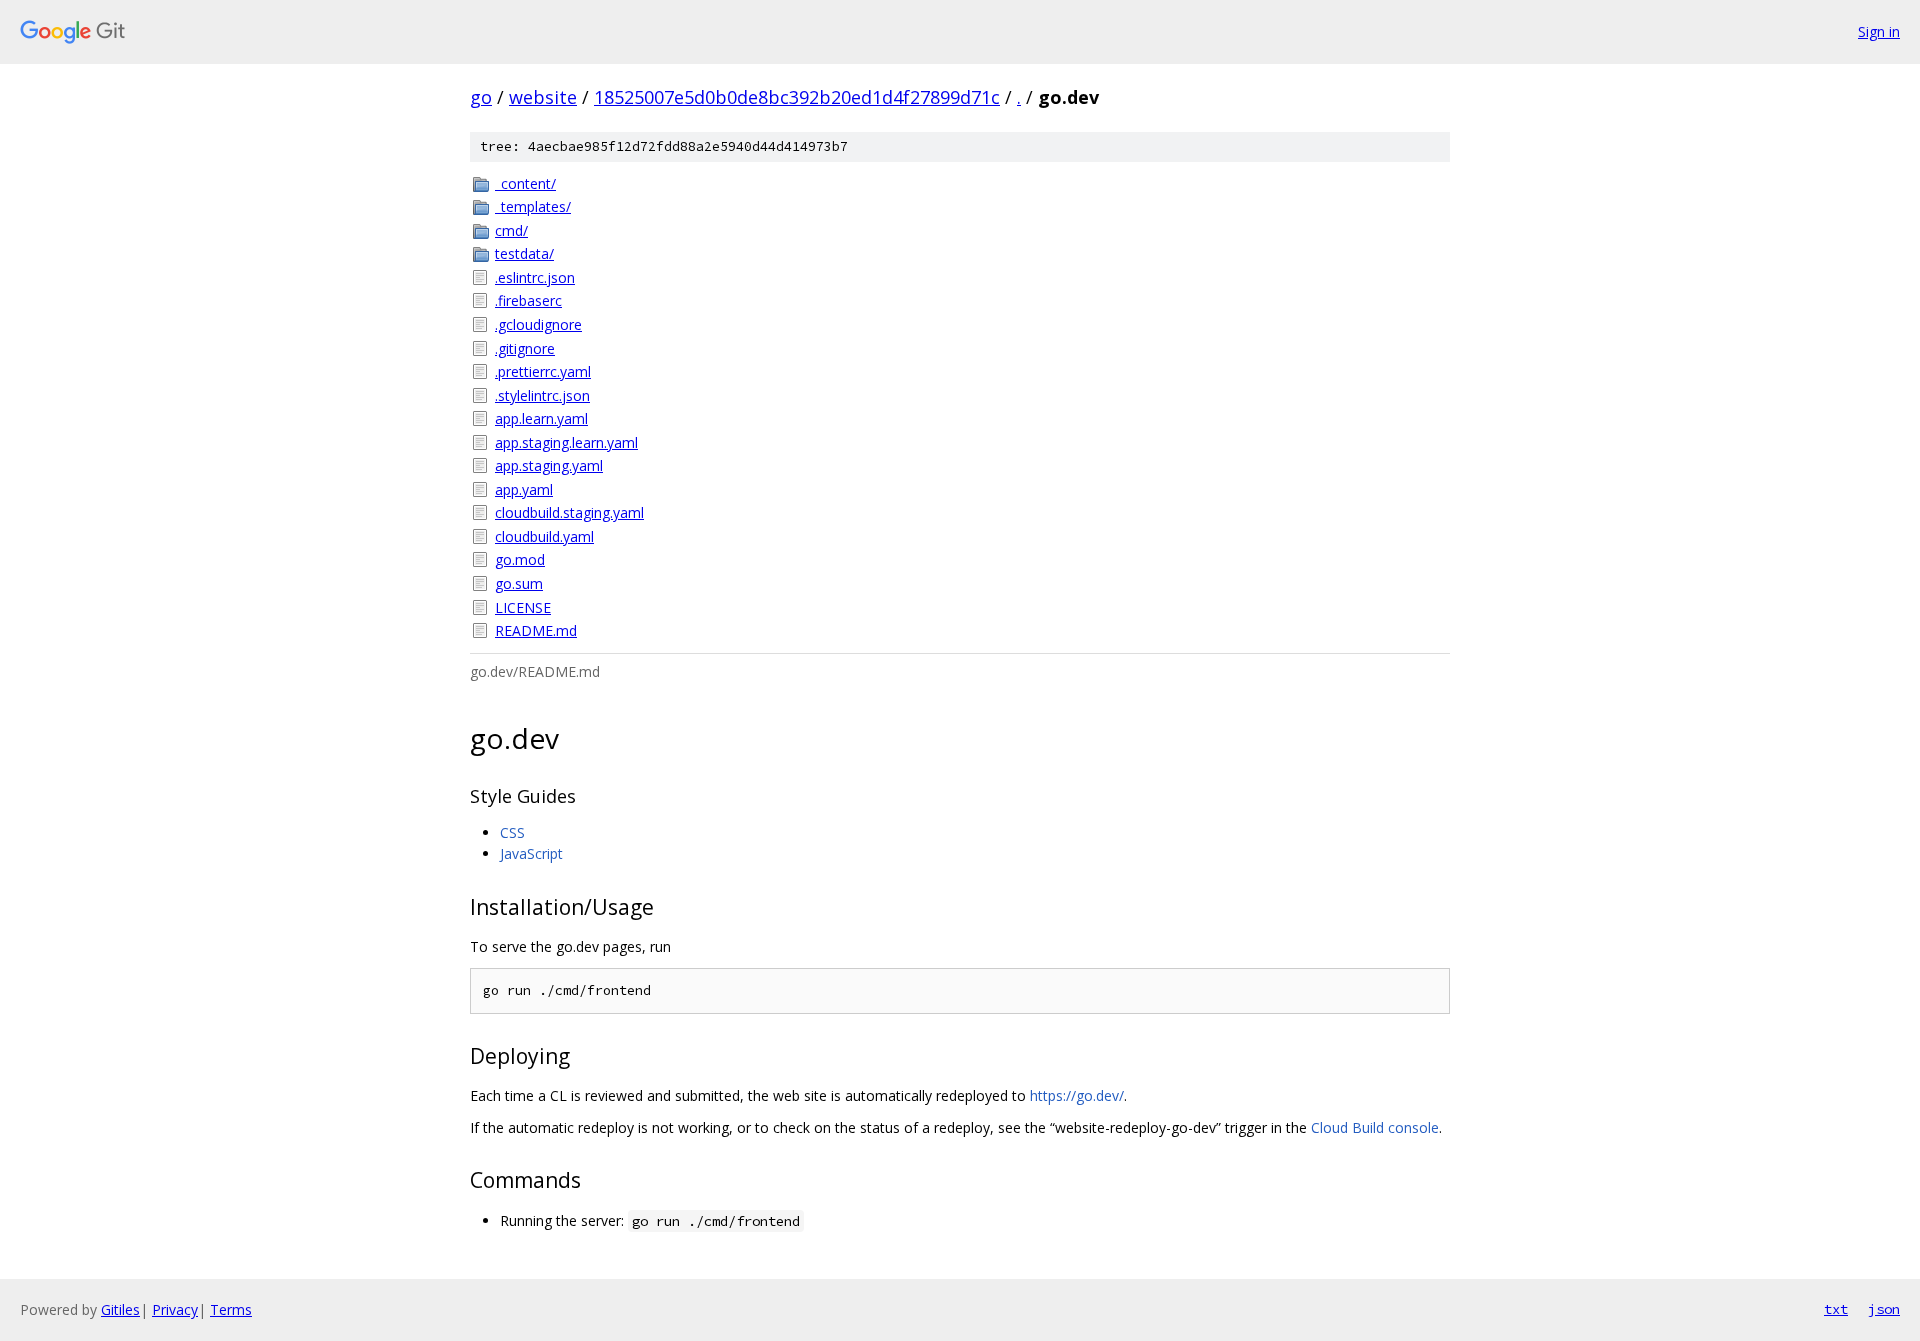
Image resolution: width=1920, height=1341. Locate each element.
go (481, 97)
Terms (231, 1309)
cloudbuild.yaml (544, 536)
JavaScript (531, 853)
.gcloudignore (538, 324)
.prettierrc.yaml (543, 371)
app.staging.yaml (549, 465)
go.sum (519, 583)
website (543, 97)
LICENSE (523, 607)
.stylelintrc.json (542, 395)
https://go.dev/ (1077, 1095)
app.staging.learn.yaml (566, 442)
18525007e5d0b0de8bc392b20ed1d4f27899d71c (797, 97)
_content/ (525, 183)
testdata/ (524, 253)
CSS (512, 832)
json (1884, 1309)
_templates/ (533, 206)
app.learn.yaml (541, 418)
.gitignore (525, 348)
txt (1836, 1309)
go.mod (520, 559)
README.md (536, 630)
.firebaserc (528, 300)
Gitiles (120, 1309)
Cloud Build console (1375, 1127)
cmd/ (511, 230)
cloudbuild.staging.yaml (569, 512)
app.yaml (524, 489)
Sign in (1879, 31)
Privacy (175, 1309)
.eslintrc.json (535, 277)
